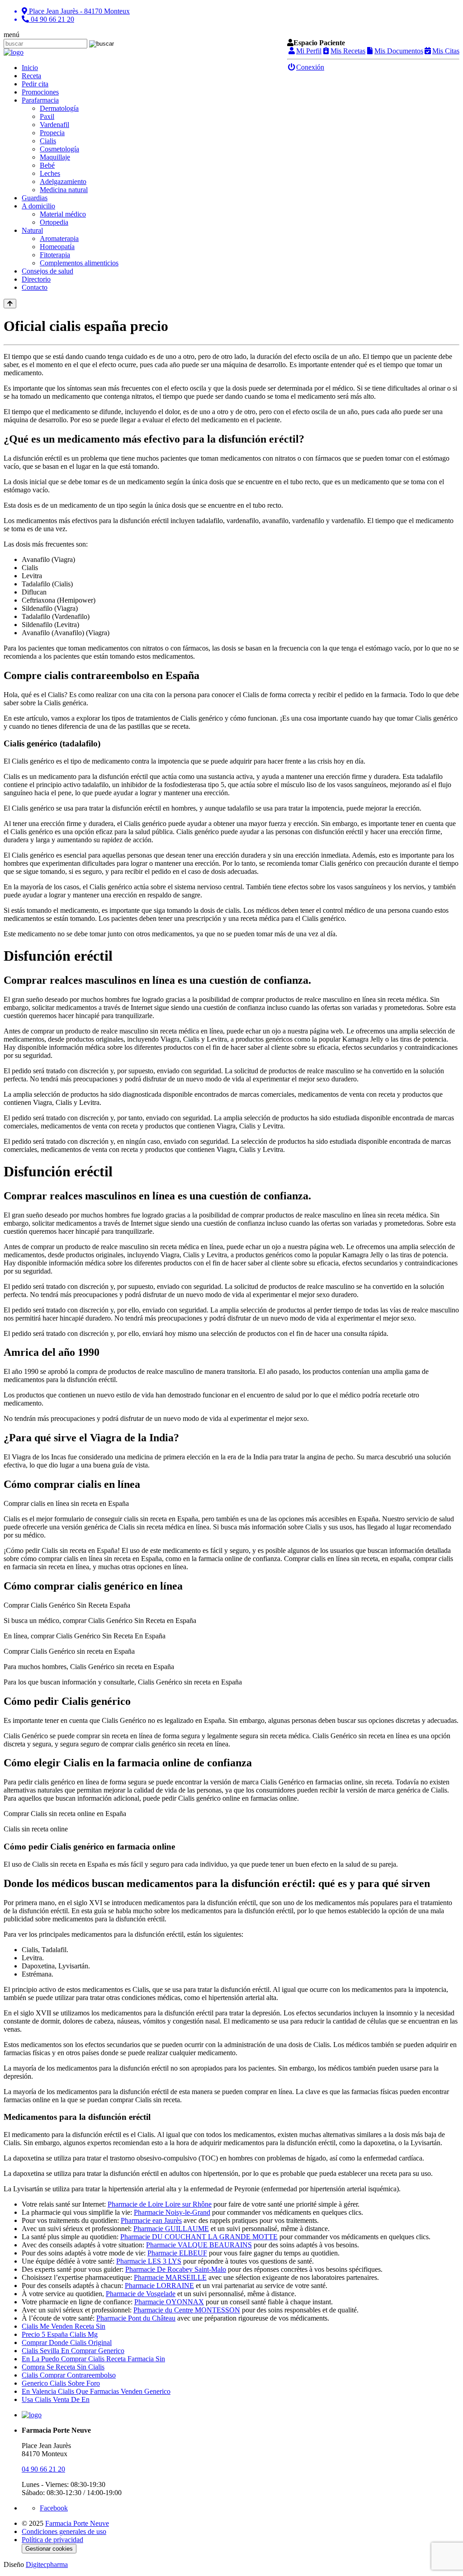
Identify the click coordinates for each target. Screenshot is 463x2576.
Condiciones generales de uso (64, 2531)
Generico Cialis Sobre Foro (61, 2383)
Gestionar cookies (49, 2549)
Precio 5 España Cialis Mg (60, 2334)
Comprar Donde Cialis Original (67, 2342)
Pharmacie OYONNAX (169, 2302)
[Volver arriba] (10, 304)
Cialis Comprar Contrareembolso (69, 2375)
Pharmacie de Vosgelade (141, 2294)
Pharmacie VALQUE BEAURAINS (199, 2245)
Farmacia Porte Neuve (77, 2523)
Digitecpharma (47, 2564)
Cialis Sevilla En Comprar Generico (73, 2351)
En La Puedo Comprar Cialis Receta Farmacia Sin (93, 2359)
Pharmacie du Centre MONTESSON (187, 2310)
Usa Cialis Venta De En (56, 2399)
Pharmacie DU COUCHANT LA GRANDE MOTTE (199, 2237)
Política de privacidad (52, 2540)
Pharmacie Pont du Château (136, 2318)
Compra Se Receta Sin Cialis (63, 2367)
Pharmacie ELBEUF (177, 2253)
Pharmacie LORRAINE (159, 2286)
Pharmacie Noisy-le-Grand (172, 2212)
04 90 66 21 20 (43, 2469)
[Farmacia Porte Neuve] (14, 52)
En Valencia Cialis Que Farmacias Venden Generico (96, 2391)
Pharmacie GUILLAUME (171, 2229)
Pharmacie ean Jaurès (151, 2220)
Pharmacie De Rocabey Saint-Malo (176, 2269)
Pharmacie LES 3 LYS (149, 2261)
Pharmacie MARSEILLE (170, 2277)
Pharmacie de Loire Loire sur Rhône (160, 2204)
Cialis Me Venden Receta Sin (64, 2326)
